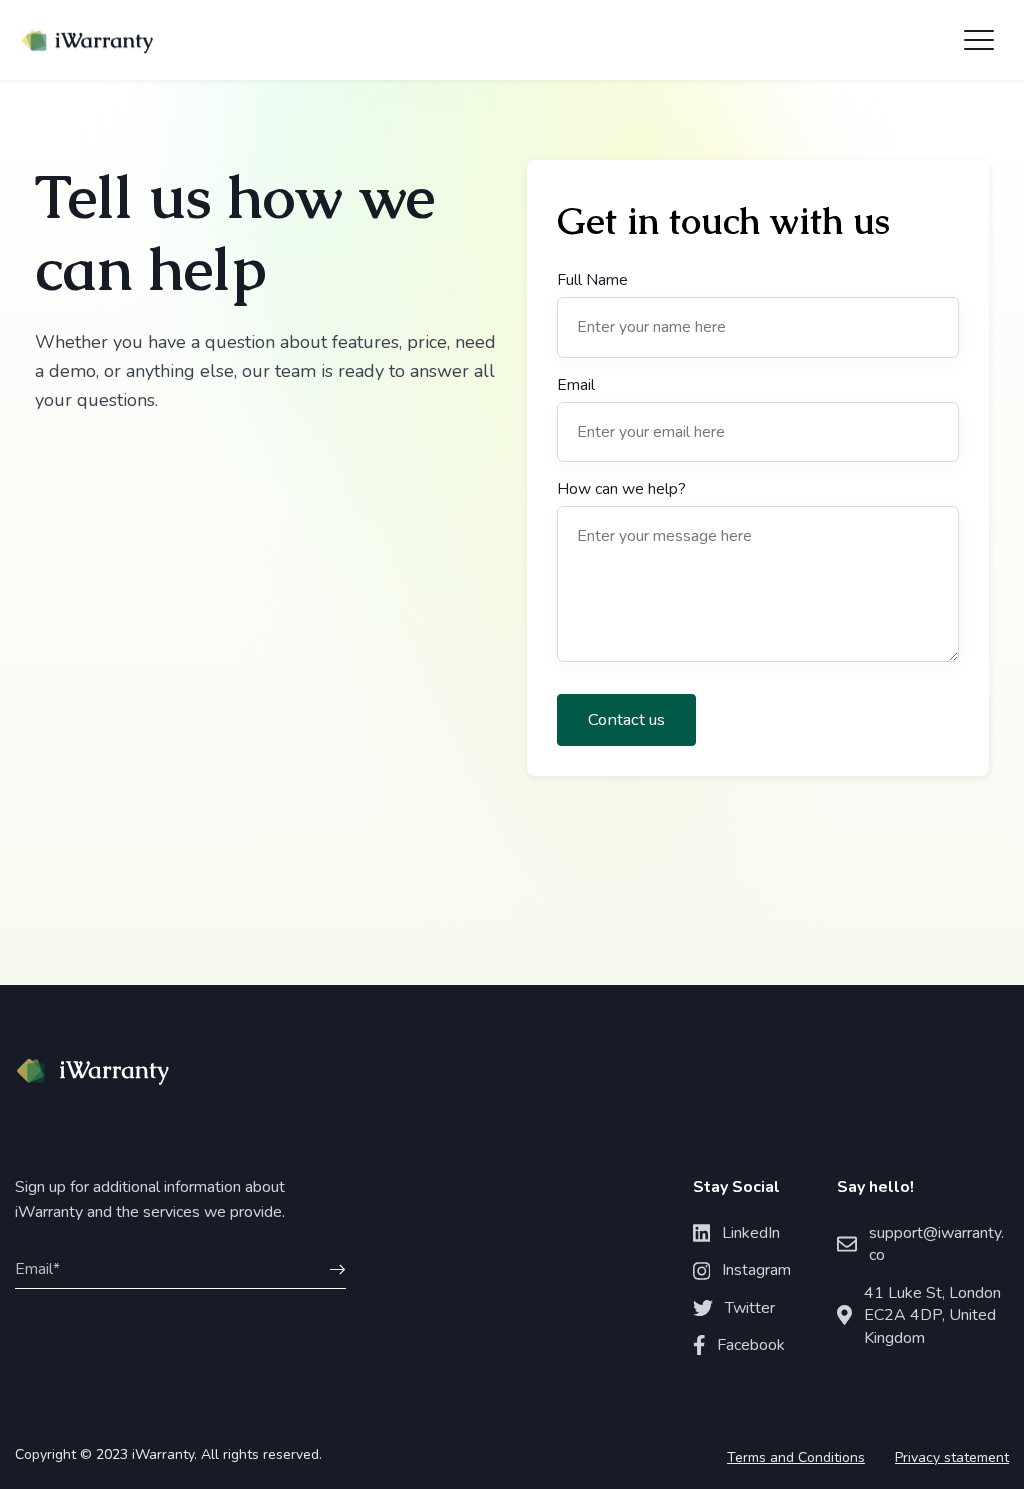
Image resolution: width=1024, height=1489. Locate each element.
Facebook (751, 1345)
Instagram (756, 1270)
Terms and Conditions (796, 1457)
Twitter (750, 1308)
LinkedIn (751, 1233)
